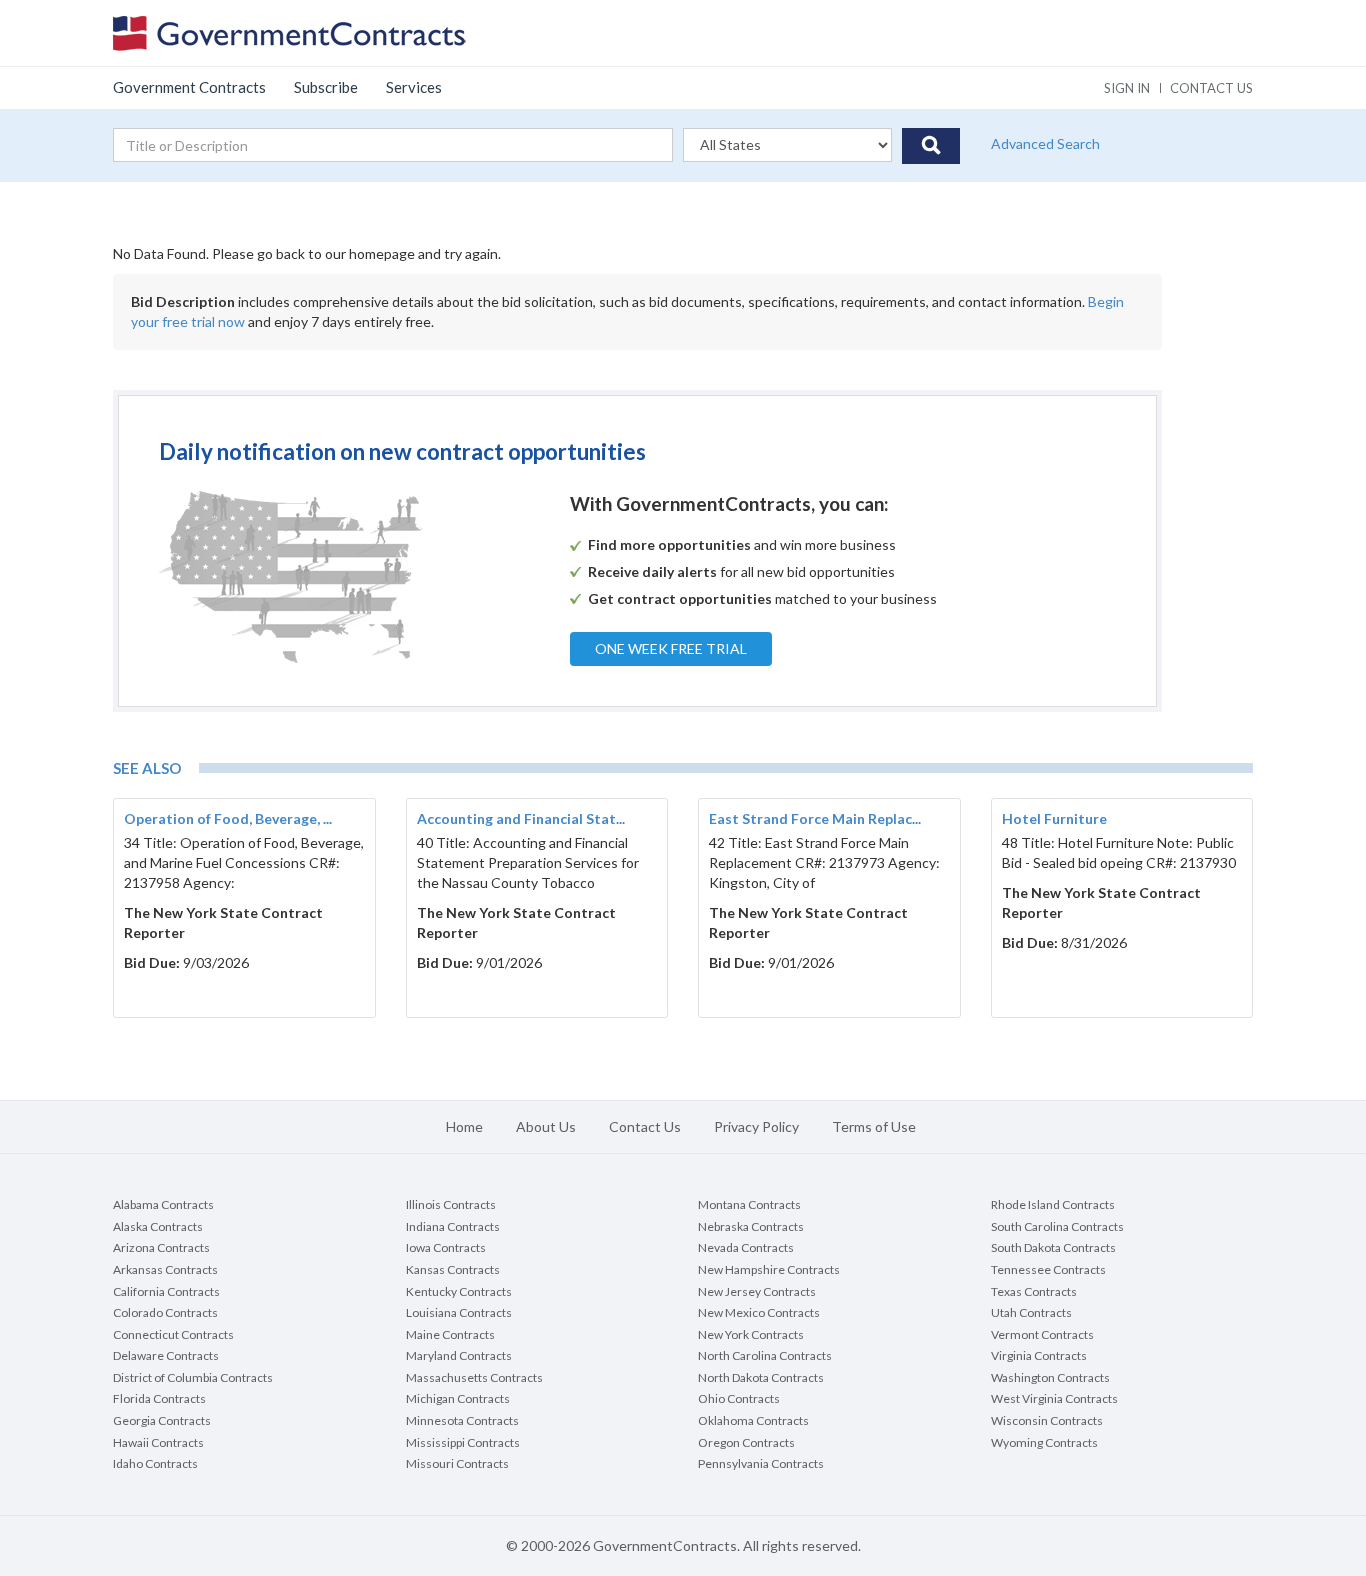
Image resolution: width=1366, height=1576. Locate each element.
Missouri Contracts (457, 1463)
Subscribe (326, 87)
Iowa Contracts (446, 1247)
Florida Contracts (159, 1398)
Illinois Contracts (451, 1204)
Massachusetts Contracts (474, 1377)
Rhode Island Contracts (1053, 1204)
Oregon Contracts (746, 1442)
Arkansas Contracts (165, 1269)
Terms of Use (874, 1126)
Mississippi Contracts (463, 1442)
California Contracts (166, 1291)
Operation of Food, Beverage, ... (228, 818)
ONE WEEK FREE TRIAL (671, 648)
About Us (546, 1126)
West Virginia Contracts (1054, 1398)
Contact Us (645, 1126)
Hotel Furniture (1054, 818)
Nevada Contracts (746, 1247)
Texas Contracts (1034, 1291)
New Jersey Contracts (757, 1291)
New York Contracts (751, 1334)
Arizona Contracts (161, 1247)
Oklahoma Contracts (753, 1420)
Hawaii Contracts (158, 1442)
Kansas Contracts (453, 1269)
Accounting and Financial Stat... (521, 818)
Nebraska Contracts (751, 1226)
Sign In (1127, 88)
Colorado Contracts (165, 1312)
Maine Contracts (450, 1334)
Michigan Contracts (458, 1398)
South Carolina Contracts (1057, 1226)
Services (414, 87)
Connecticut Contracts (173, 1334)
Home (464, 1126)
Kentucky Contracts (459, 1291)
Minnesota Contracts (462, 1420)
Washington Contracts (1050, 1377)
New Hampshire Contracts (769, 1269)
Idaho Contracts (155, 1463)
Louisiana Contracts (459, 1312)
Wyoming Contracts (1044, 1442)
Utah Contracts (1031, 1312)
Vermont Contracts (1042, 1334)
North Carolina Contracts (765, 1355)
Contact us (1211, 88)
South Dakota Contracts (1053, 1247)
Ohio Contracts (739, 1398)
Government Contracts (189, 87)
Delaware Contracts (166, 1355)
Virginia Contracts (1039, 1355)
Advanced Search (1045, 143)
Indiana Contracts (453, 1226)
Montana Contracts (749, 1204)
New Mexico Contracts (759, 1312)
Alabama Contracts (163, 1204)
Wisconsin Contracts (1047, 1420)
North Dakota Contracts (761, 1377)
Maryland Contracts (459, 1355)
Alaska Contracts (158, 1226)
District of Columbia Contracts (193, 1377)
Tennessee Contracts (1048, 1269)
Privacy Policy (756, 1126)
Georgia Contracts (162, 1420)
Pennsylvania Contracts (761, 1463)
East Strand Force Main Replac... (815, 818)
